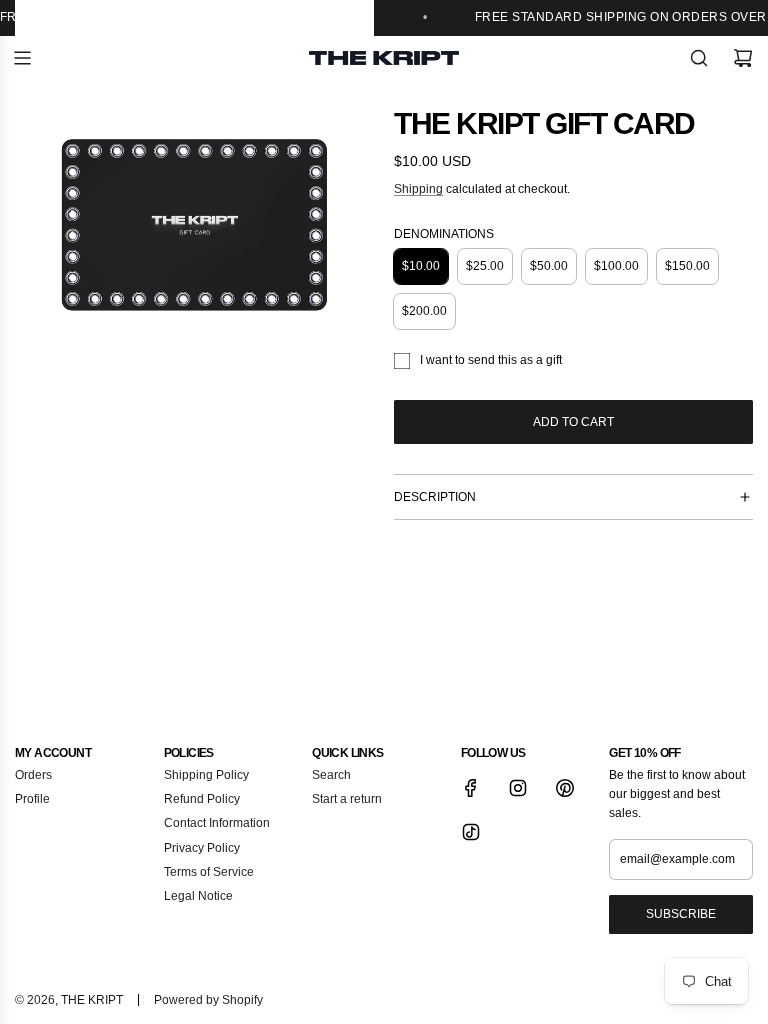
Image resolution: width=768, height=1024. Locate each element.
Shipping (418, 189)
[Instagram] (518, 788)
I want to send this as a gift (491, 360)
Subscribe (681, 914)
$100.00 (616, 266)
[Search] (699, 58)
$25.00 (485, 266)
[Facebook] (471, 788)
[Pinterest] (565, 788)
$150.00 (687, 266)
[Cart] (743, 58)
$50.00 (549, 266)
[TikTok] (471, 832)
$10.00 (421, 266)
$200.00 (424, 311)
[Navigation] (22, 58)
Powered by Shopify (208, 1000)
